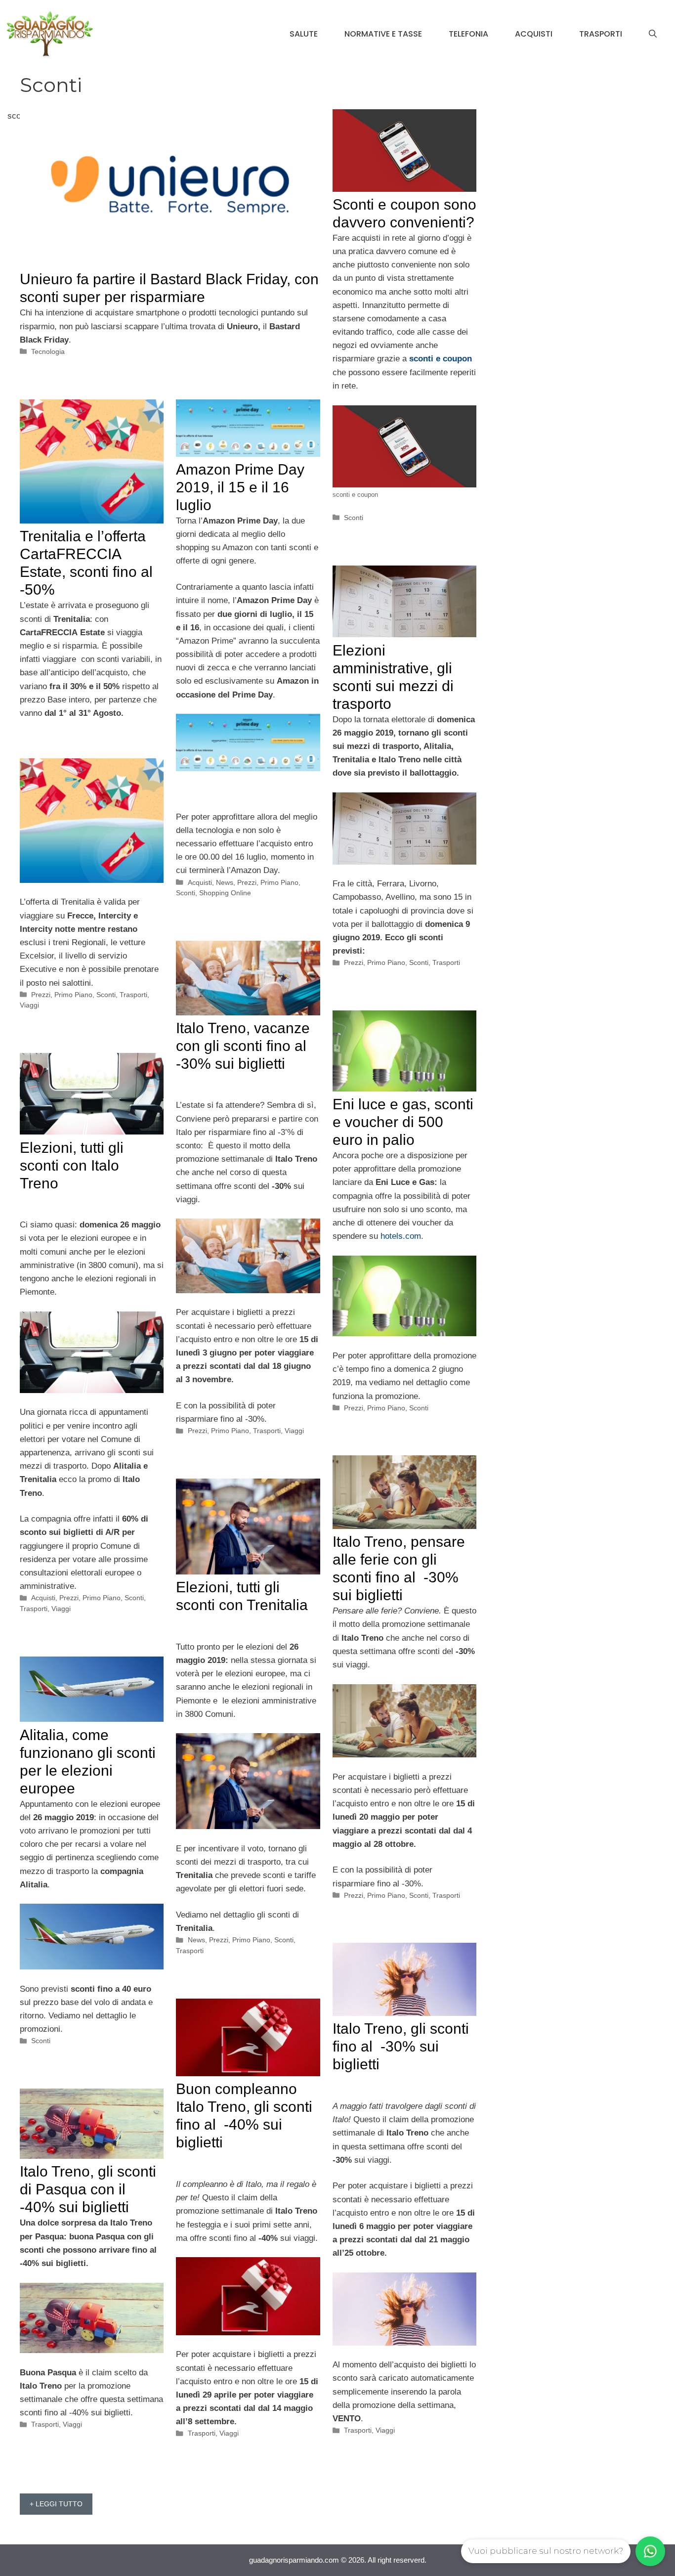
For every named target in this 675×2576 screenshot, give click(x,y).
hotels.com (401, 1236)
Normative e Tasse (383, 34)
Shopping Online (225, 893)
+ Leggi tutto (56, 2504)
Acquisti (534, 34)
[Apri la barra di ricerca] (653, 34)
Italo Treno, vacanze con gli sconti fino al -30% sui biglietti (243, 1046)
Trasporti (601, 34)
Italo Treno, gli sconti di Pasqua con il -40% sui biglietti (88, 2189)
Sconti (354, 518)
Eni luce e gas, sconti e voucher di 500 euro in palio (403, 1122)
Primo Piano (73, 995)
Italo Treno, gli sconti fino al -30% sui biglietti (401, 2046)
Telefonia (468, 34)
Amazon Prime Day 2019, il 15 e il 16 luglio (240, 487)
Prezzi (41, 995)
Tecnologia (48, 351)
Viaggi (29, 1005)
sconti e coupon (441, 359)
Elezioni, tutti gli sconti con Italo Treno (72, 1165)
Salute (304, 34)
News (225, 882)
